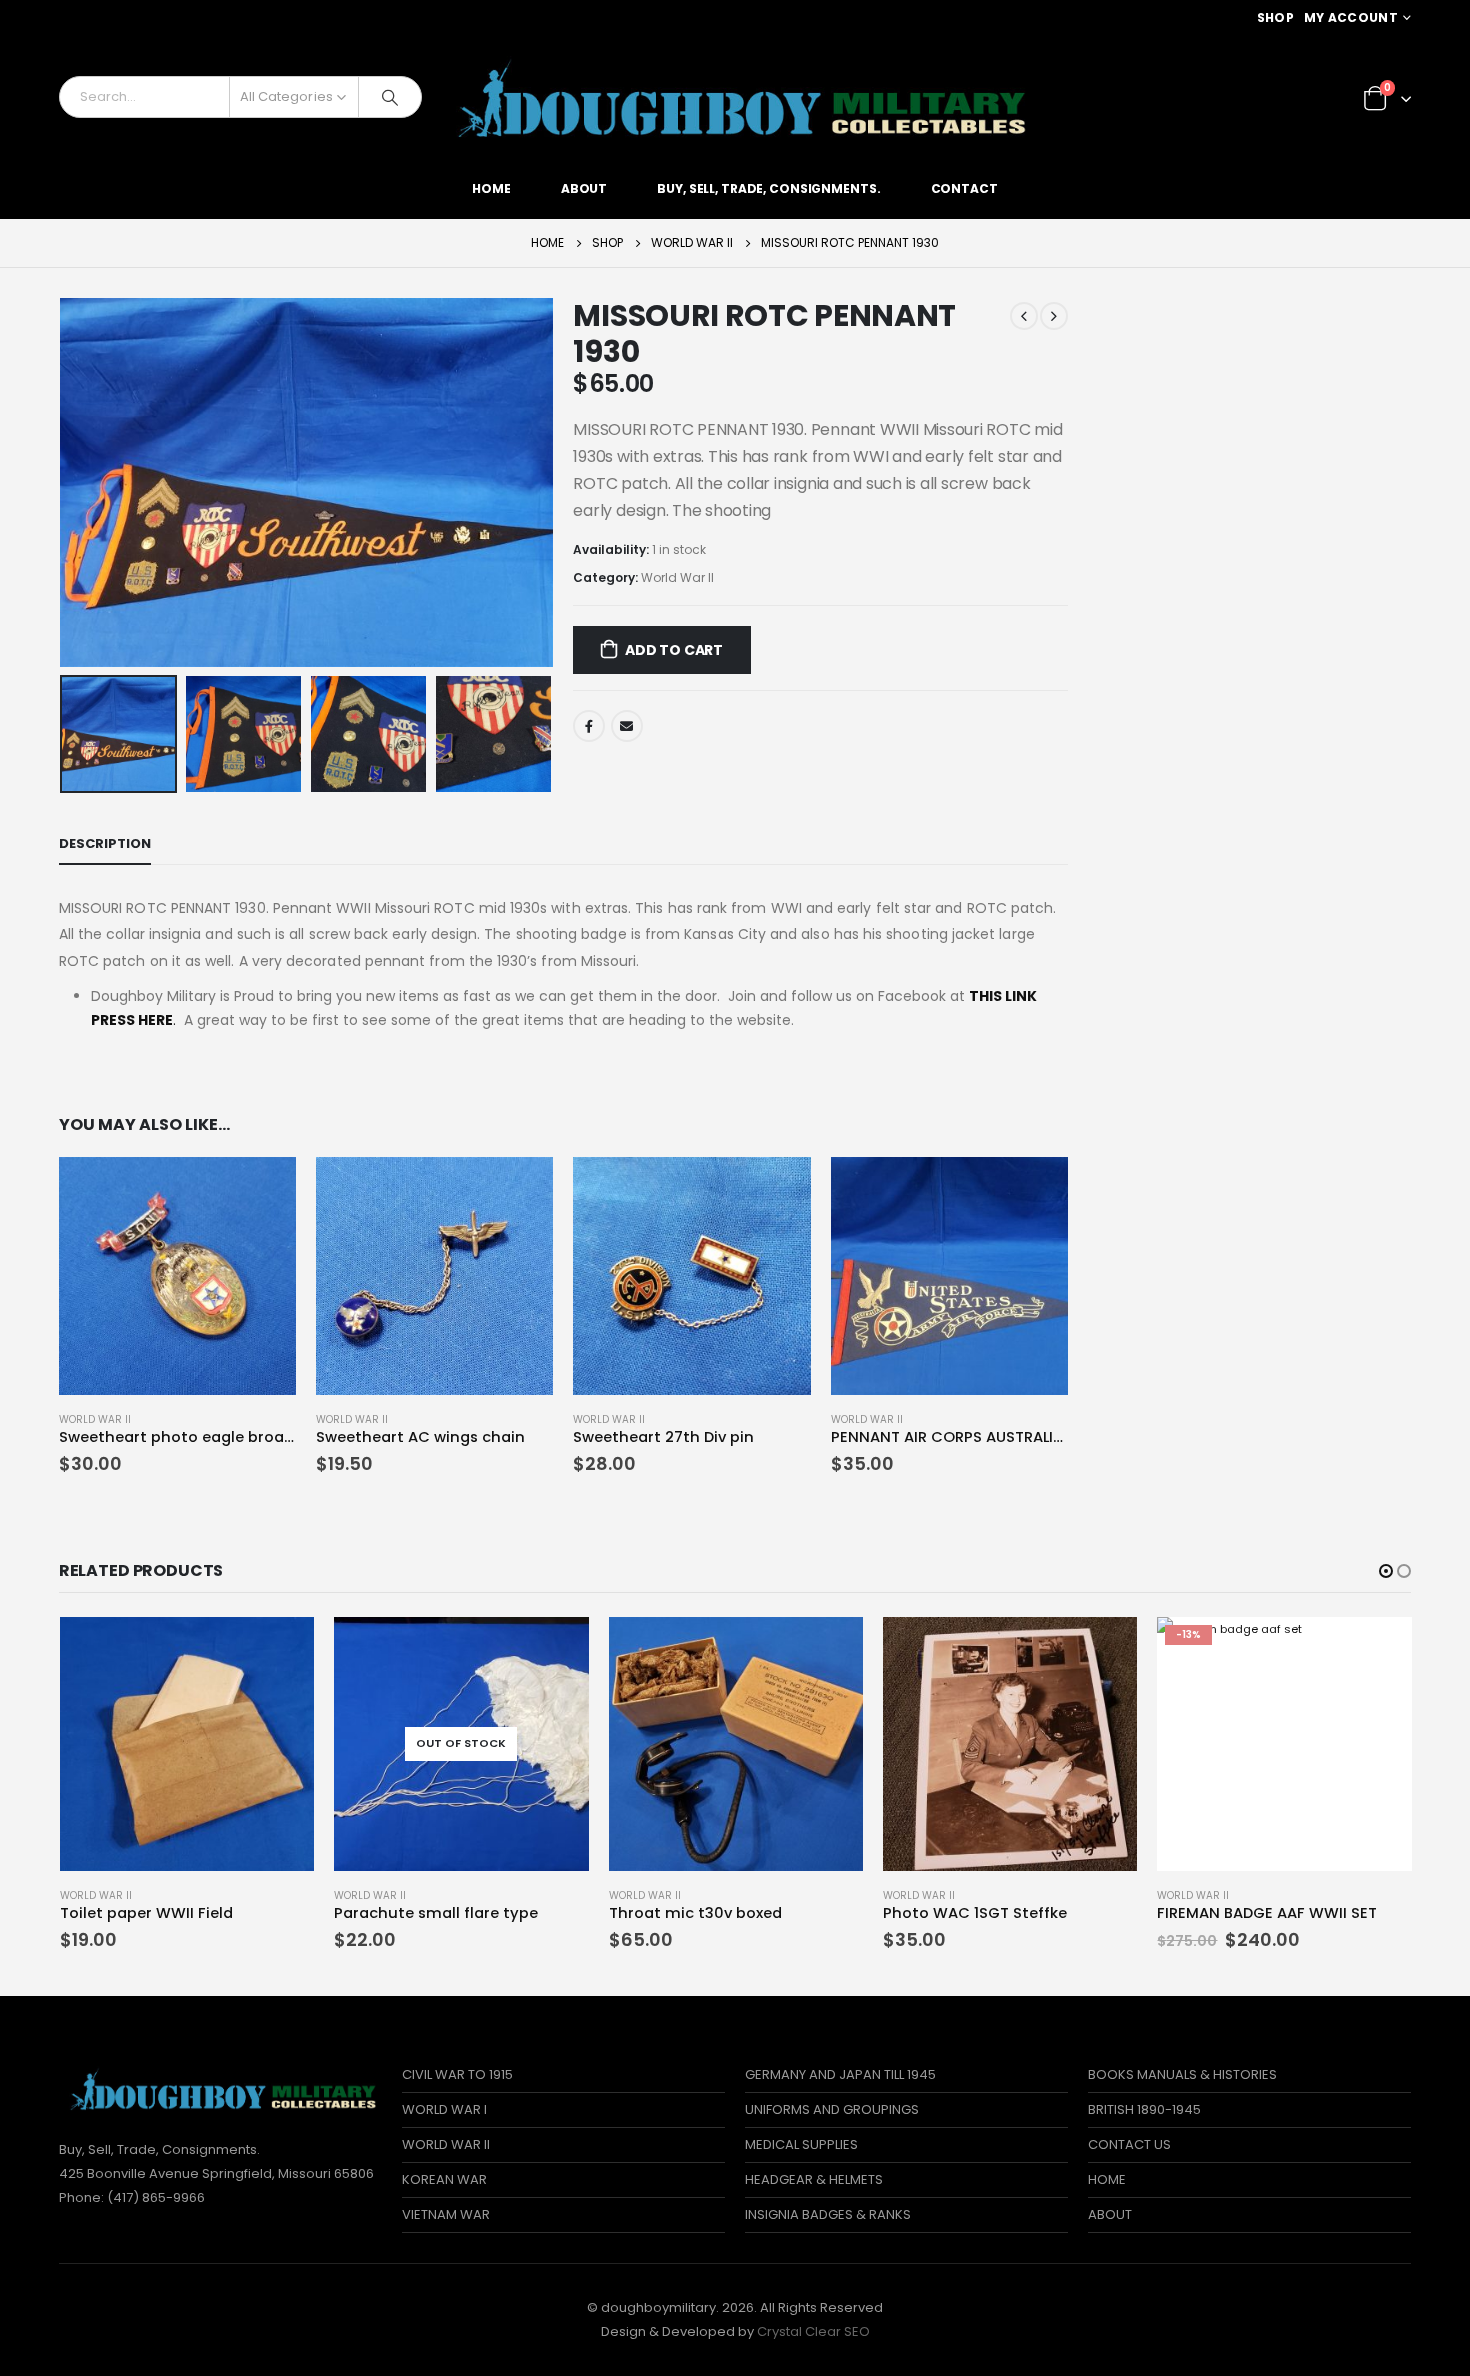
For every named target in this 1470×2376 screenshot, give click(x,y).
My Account (1351, 17)
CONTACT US (1129, 2144)
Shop (1275, 17)
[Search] (390, 97)
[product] (177, 1275)
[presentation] (64, 483)
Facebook (589, 726)
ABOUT (1110, 2214)
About (584, 188)
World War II (677, 577)
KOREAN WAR (444, 2179)
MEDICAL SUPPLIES (801, 2144)
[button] (1386, 1571)
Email (627, 726)
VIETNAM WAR (446, 2214)
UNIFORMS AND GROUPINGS (832, 2109)
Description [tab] (105, 843)
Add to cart (674, 650)
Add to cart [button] (263, 1190)
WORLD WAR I (444, 2109)
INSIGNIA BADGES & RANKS (828, 2214)
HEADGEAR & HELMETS (814, 2179)
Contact (964, 188)
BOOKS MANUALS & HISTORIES (1182, 2074)
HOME (1107, 2179)
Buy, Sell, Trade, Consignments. (768, 188)
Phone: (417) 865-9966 (132, 2197)
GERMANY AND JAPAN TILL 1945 (840, 2074)
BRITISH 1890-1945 (1144, 2109)
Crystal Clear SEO (813, 2331)
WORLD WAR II (446, 2144)
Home (491, 188)
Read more (556, 1650)
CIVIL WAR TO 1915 (457, 2074)
